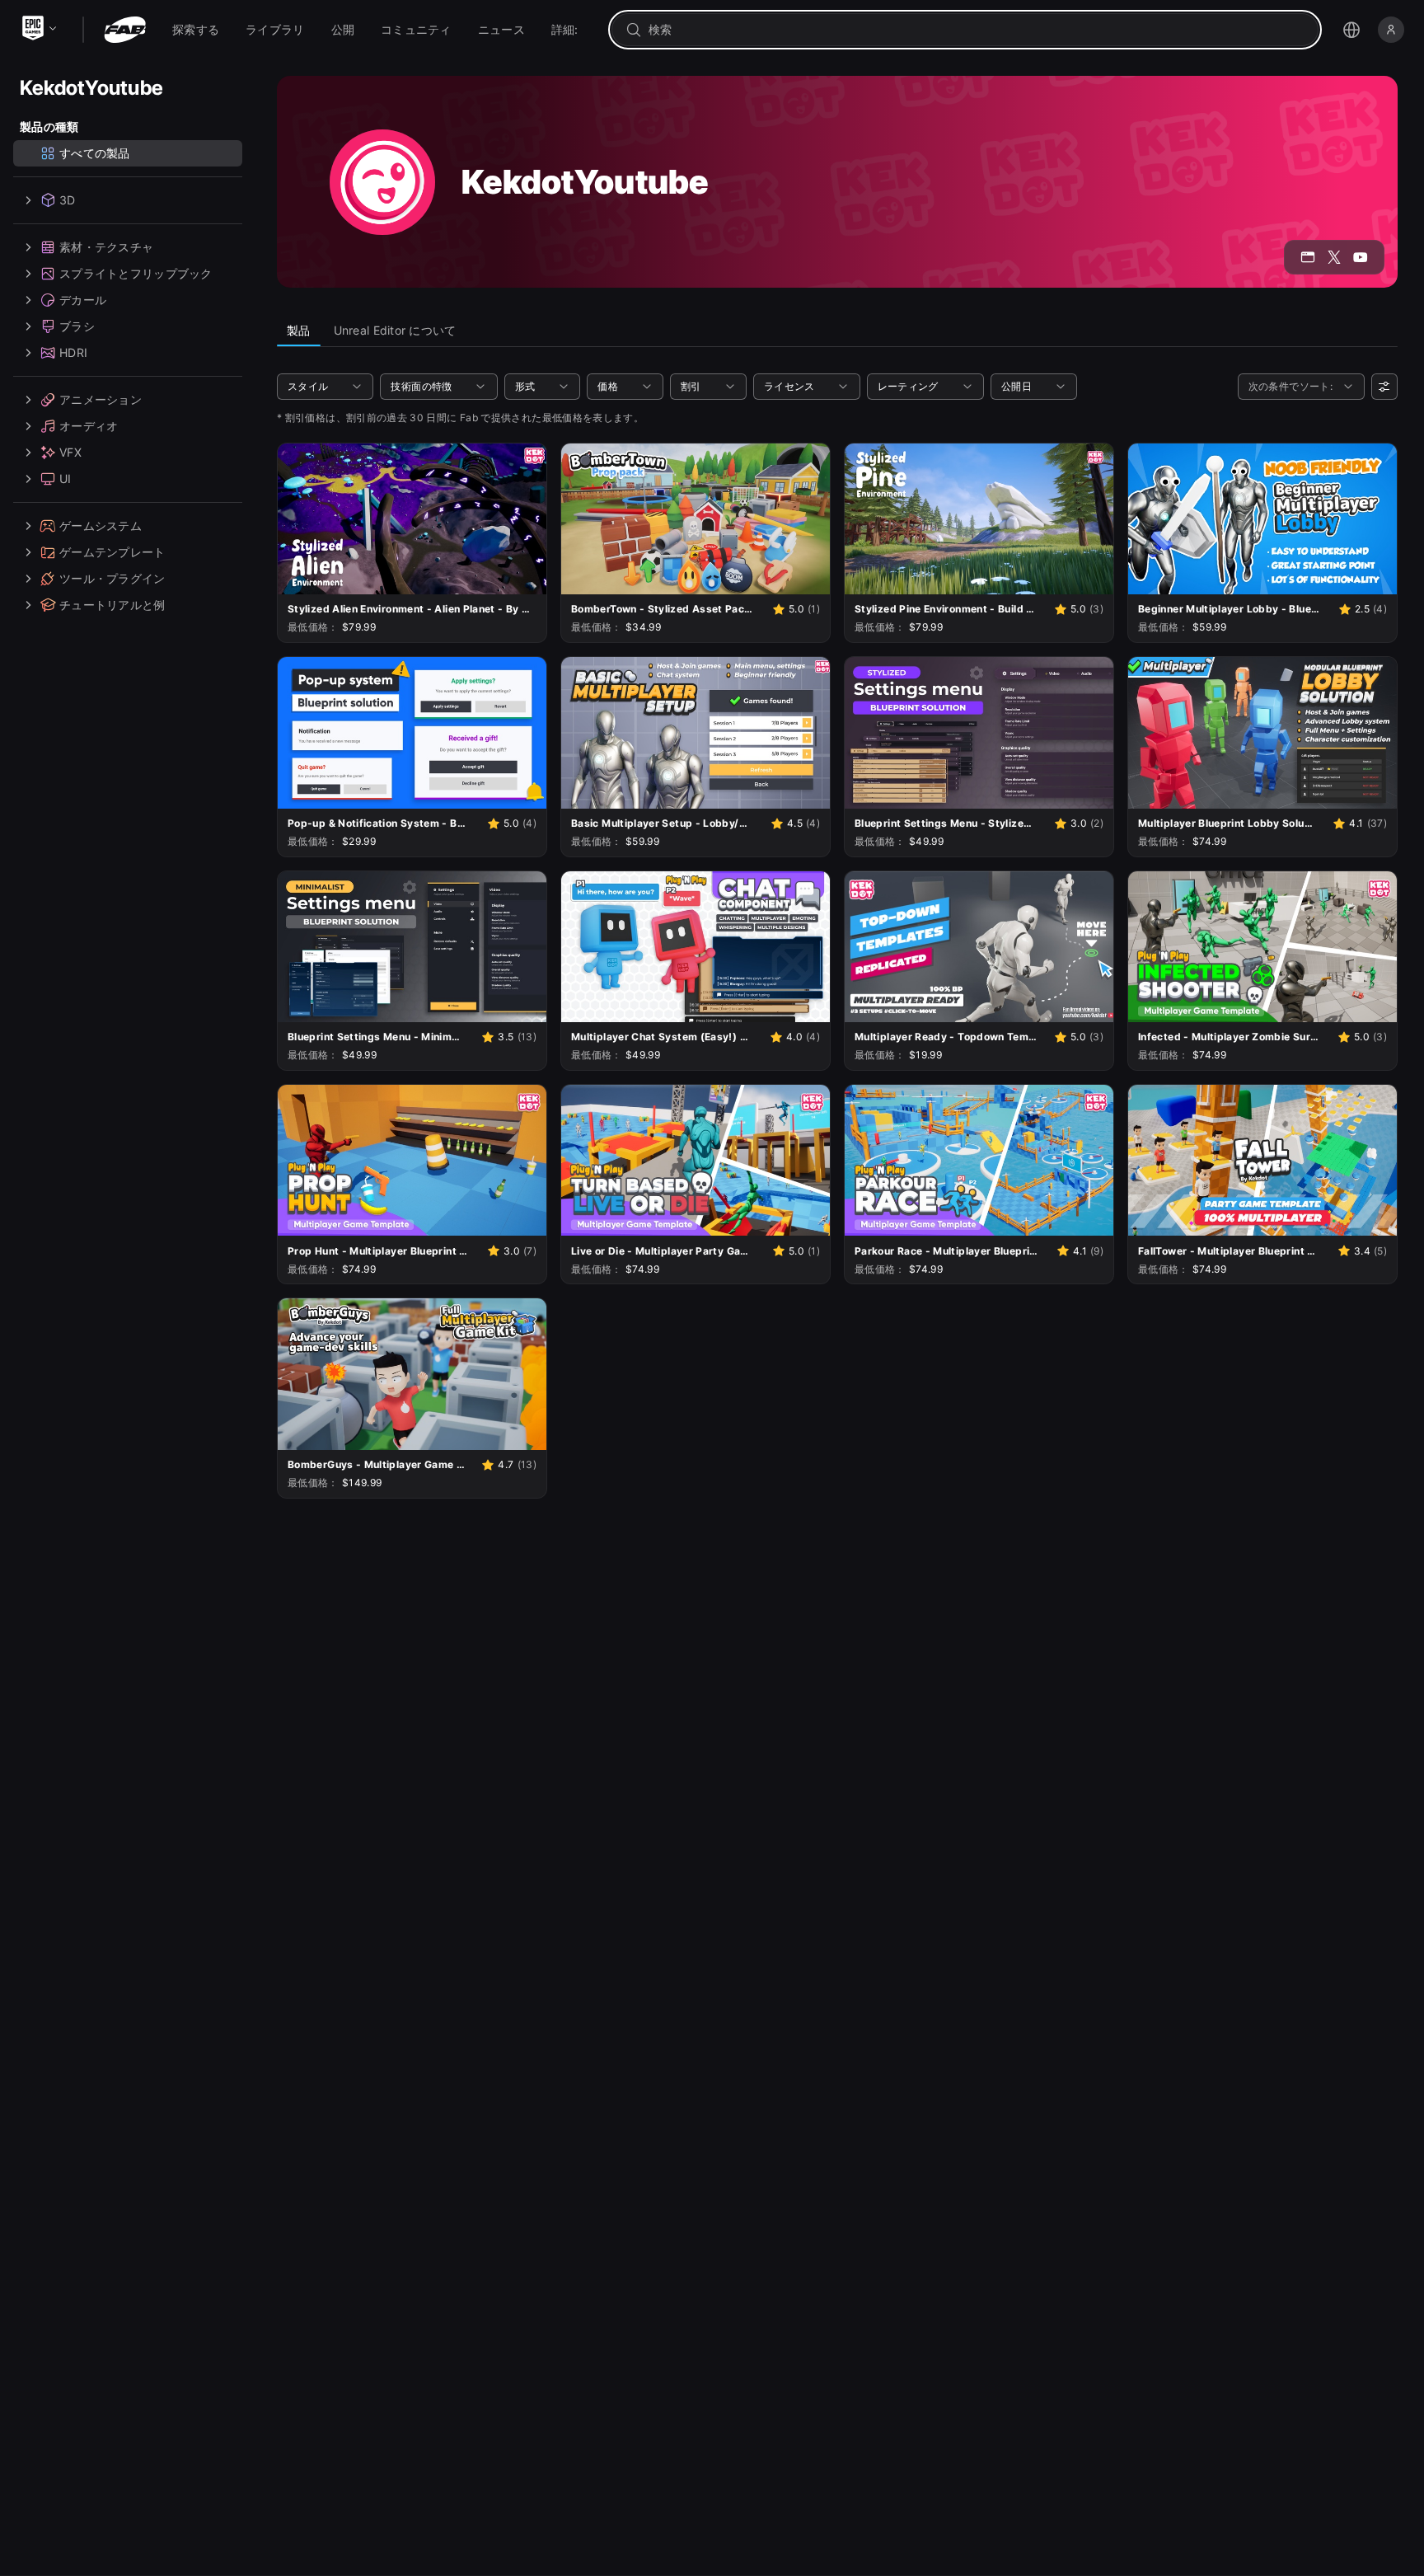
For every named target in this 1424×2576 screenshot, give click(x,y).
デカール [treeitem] (83, 300)
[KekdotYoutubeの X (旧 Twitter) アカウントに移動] (1334, 257)
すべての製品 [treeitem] (95, 153)
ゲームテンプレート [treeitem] (112, 552)
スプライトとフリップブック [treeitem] (136, 273)
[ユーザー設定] (1384, 387)
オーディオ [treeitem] (89, 426)
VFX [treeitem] (70, 452)
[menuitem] (196, 30)
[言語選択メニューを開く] (1351, 30)
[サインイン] (1391, 30)
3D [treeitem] (68, 200)
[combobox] (977, 30)
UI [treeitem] (66, 479)
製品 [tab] (299, 330)
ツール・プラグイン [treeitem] (112, 578)
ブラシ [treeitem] (77, 326)
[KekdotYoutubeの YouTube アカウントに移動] (1361, 257)
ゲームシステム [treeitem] (101, 526)
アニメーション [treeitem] (101, 399)
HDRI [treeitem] (73, 352)
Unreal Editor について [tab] (395, 330)
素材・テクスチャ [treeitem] (106, 247)
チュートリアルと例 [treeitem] (112, 605)
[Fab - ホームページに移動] (125, 30)
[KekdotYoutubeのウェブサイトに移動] (1308, 257)
